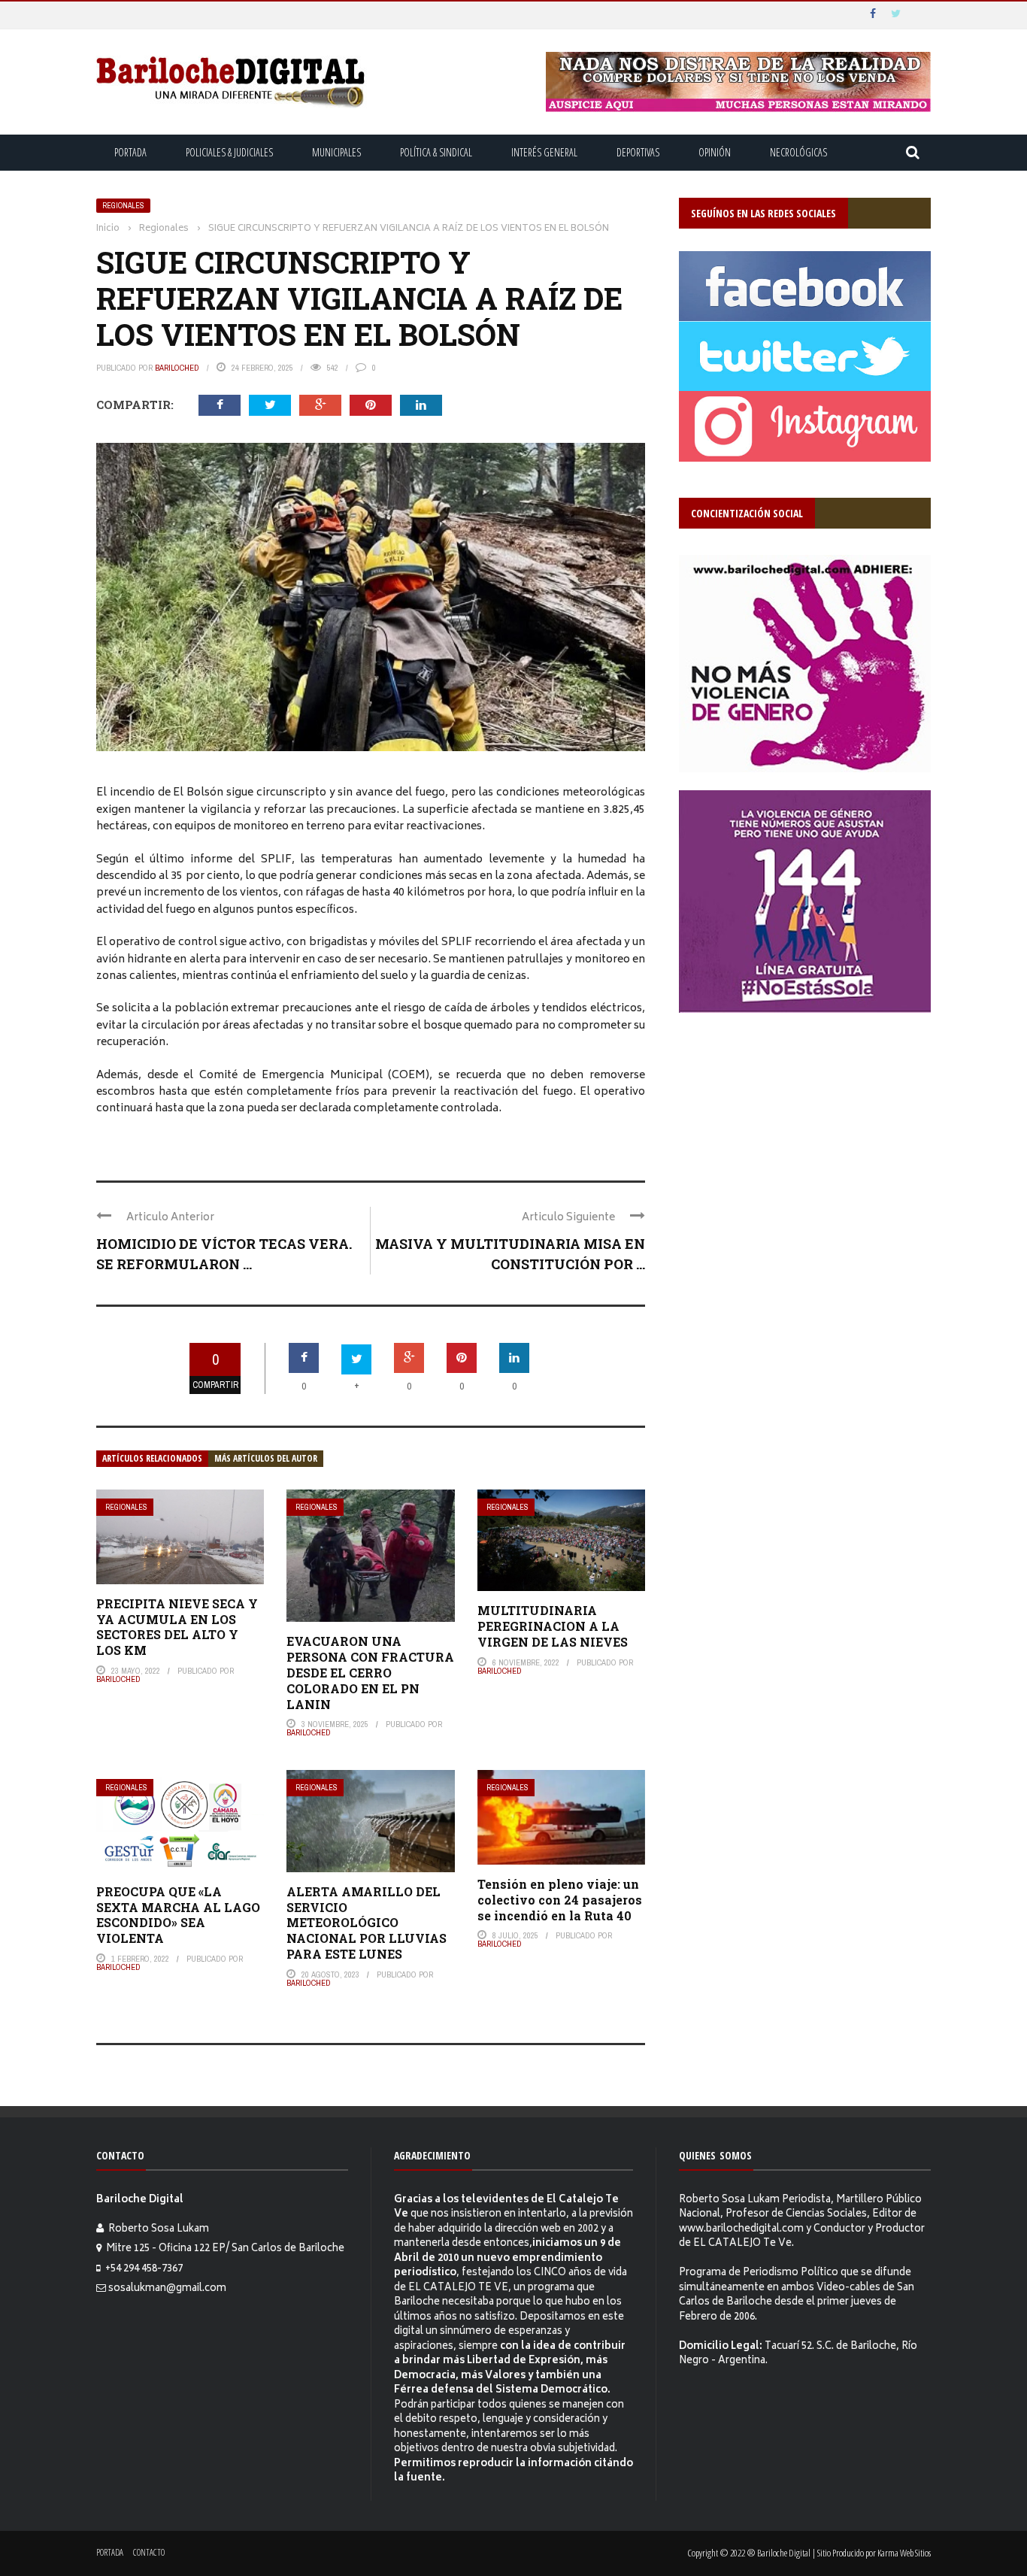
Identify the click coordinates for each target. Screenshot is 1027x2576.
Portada (130, 152)
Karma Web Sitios (904, 2553)
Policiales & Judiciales (229, 152)
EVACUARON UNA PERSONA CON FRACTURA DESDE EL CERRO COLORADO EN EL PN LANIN (370, 1672)
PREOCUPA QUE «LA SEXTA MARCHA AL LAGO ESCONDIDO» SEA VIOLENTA (178, 1915)
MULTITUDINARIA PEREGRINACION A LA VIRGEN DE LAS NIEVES (553, 1626)
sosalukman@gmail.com (167, 2289)
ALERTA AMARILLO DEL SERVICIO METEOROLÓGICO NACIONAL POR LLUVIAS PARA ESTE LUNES (367, 1923)
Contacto (149, 2552)
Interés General (544, 152)
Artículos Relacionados (152, 1458)
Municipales (336, 152)
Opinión (715, 152)
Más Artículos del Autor (266, 1458)
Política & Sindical (436, 152)
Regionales (123, 206)
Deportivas (638, 152)
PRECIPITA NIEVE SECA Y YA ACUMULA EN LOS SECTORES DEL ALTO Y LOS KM (177, 1627)
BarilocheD (177, 368)
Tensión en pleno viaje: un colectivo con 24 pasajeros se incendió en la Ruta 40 (560, 1900)
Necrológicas (798, 152)
